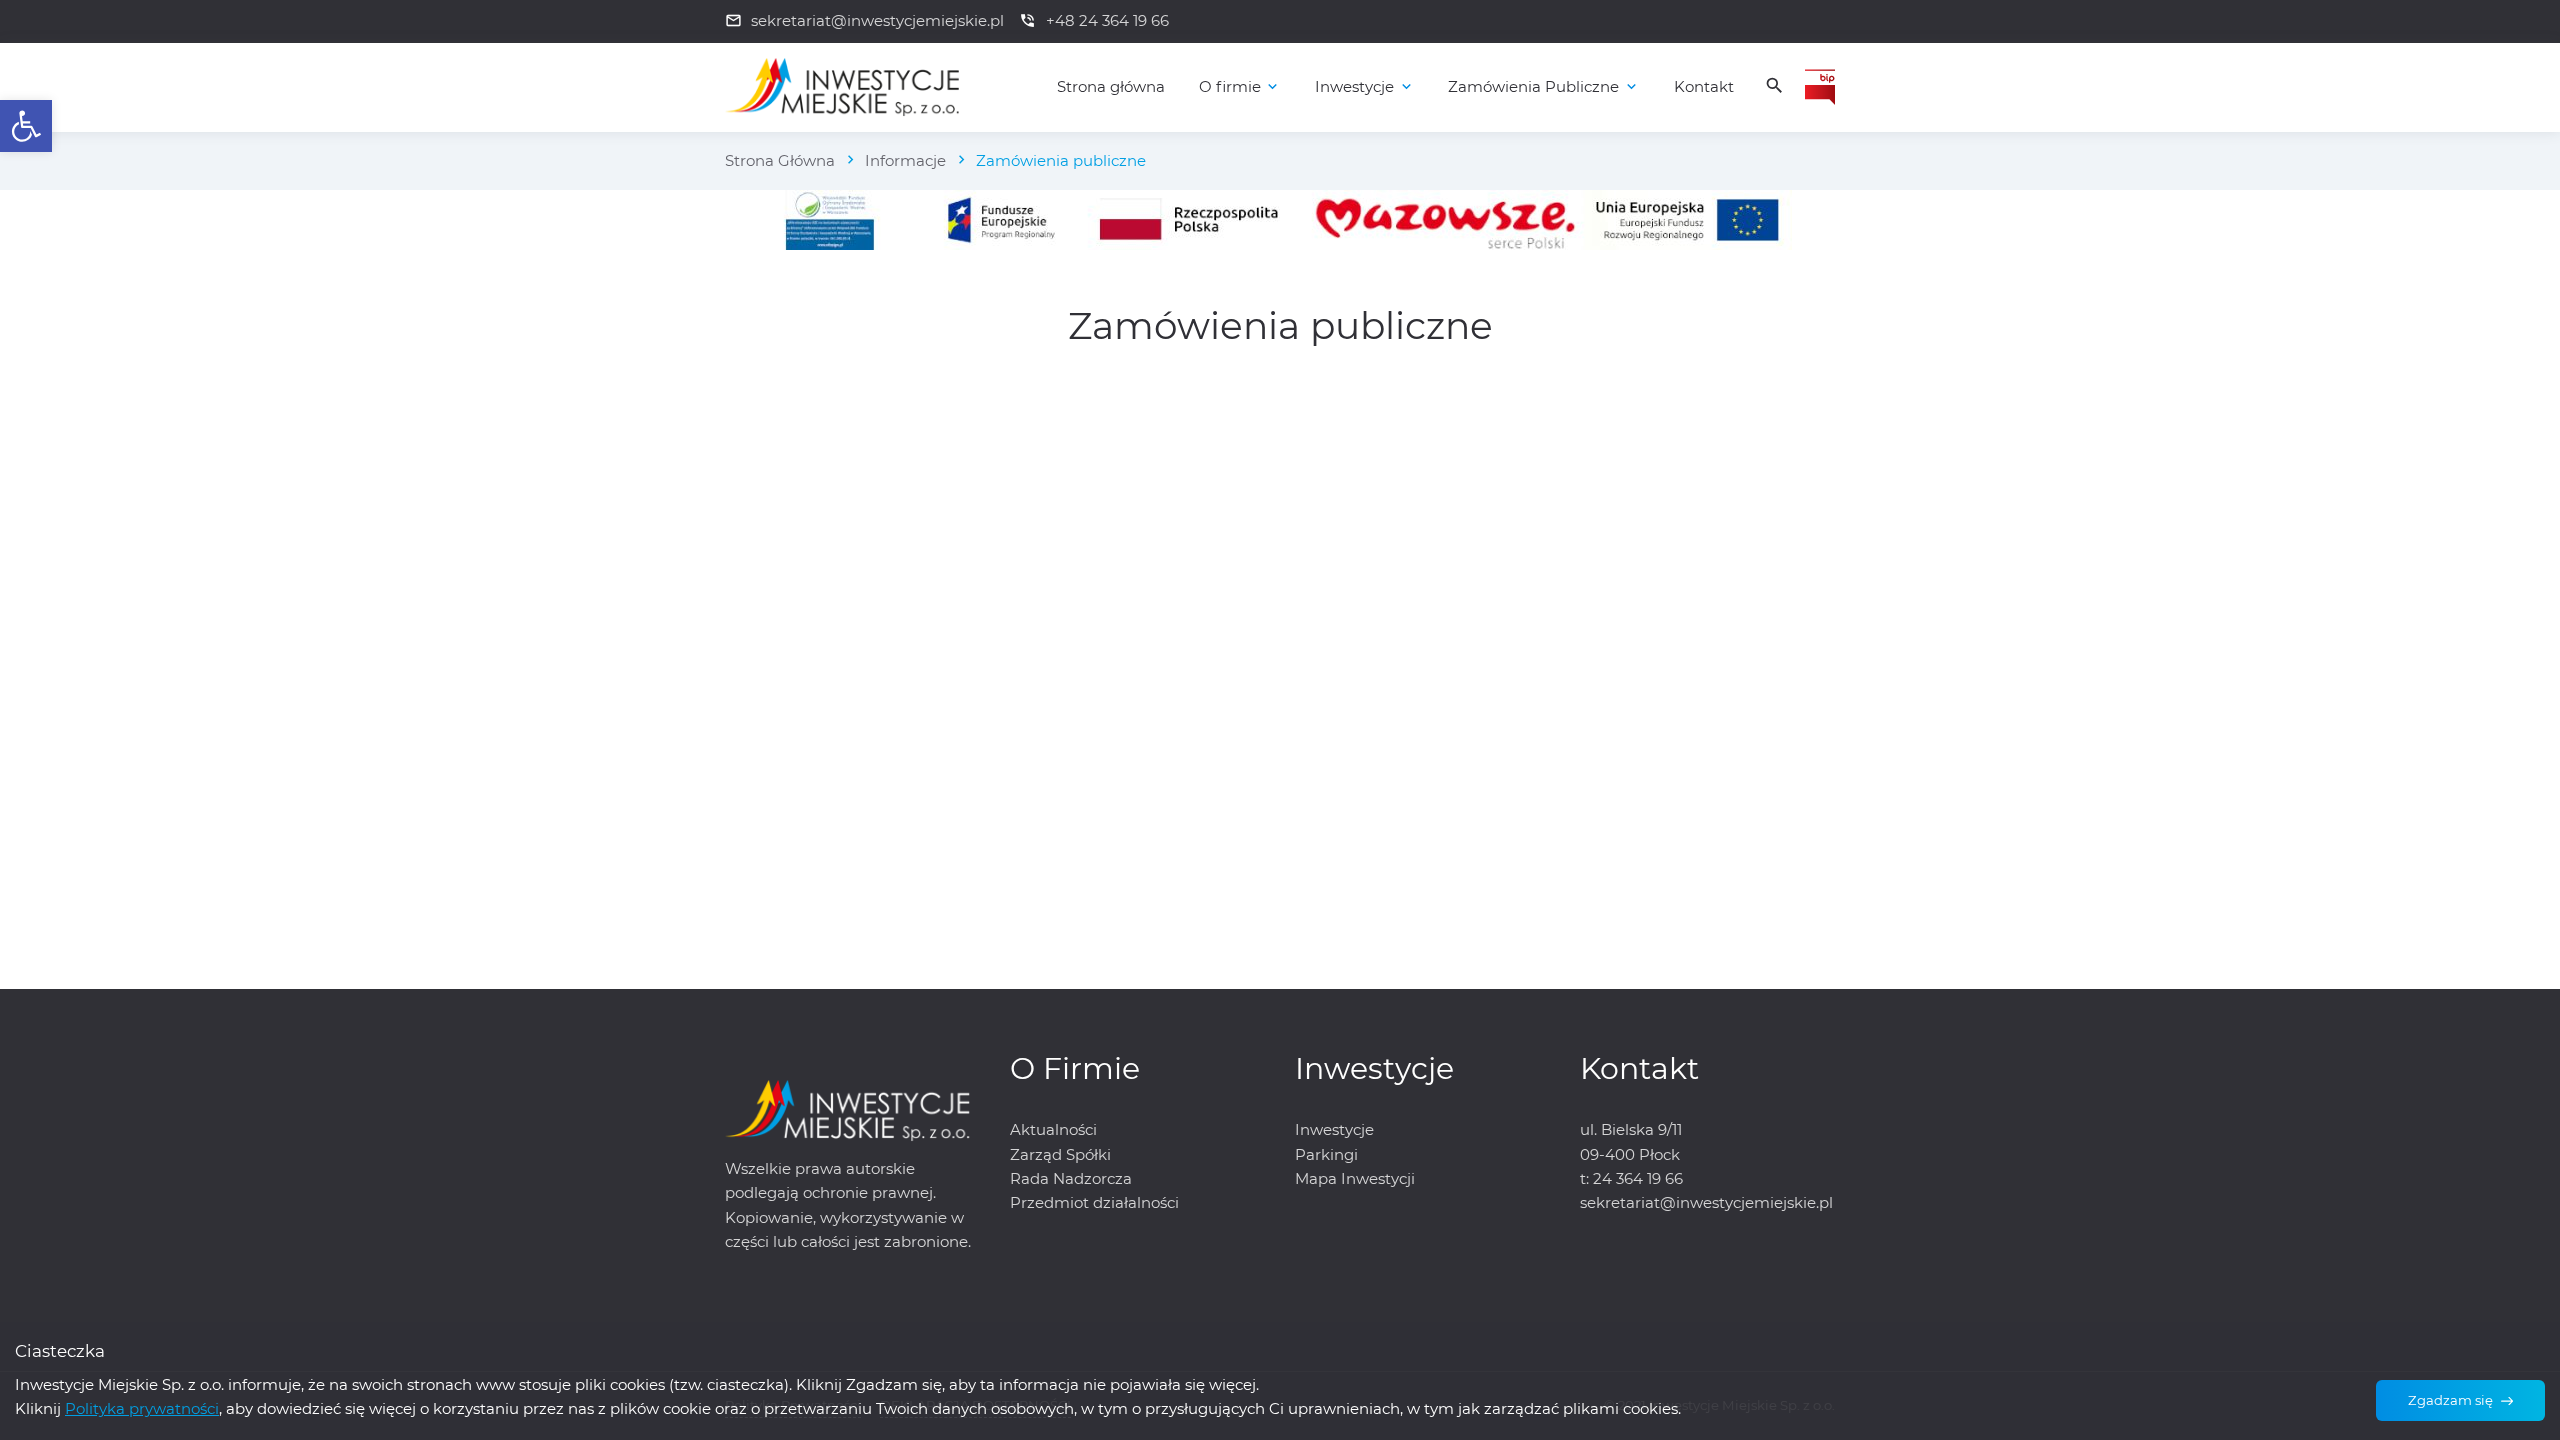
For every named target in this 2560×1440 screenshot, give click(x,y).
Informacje (905, 160)
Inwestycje (1334, 1129)
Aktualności (1053, 1129)
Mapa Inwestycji (1355, 1178)
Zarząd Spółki (1060, 1154)
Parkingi (1326, 1154)
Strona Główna (780, 160)
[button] (26, 126)
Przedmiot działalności (1094, 1202)
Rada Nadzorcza (1071, 1178)
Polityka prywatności (142, 1408)
